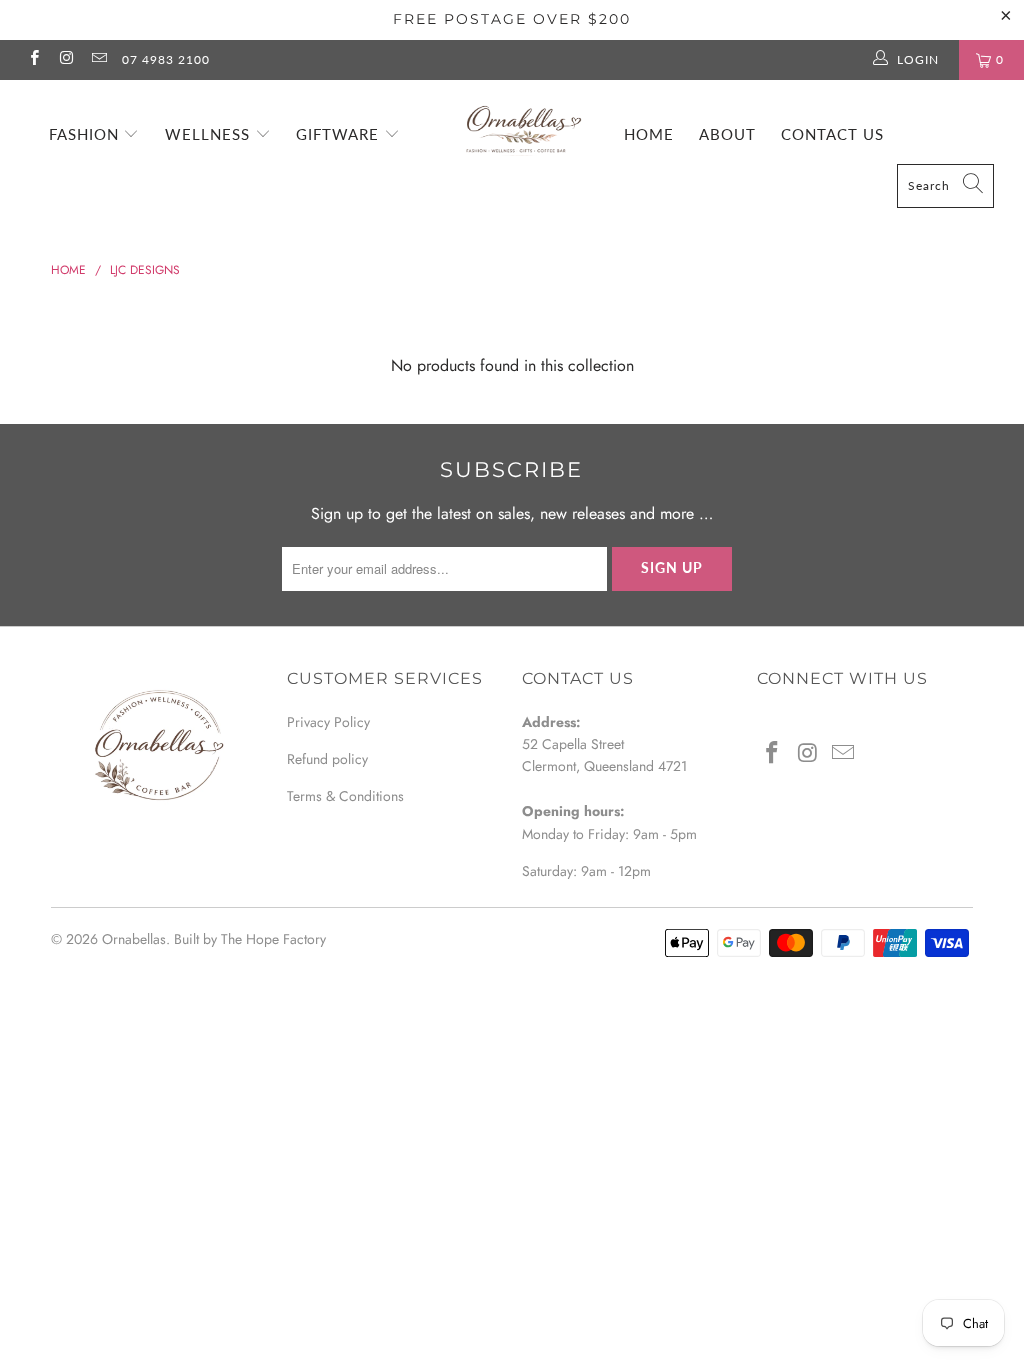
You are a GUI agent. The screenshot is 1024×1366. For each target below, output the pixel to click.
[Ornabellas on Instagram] (65, 60)
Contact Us (832, 134)
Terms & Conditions (345, 796)
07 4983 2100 (166, 59)
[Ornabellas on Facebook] (33, 60)
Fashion (86, 134)
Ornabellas (134, 939)
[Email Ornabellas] (98, 60)
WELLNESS (210, 134)
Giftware (340, 134)
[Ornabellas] (522, 121)
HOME (649, 134)
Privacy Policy (328, 722)
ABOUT (727, 134)
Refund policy (327, 759)
